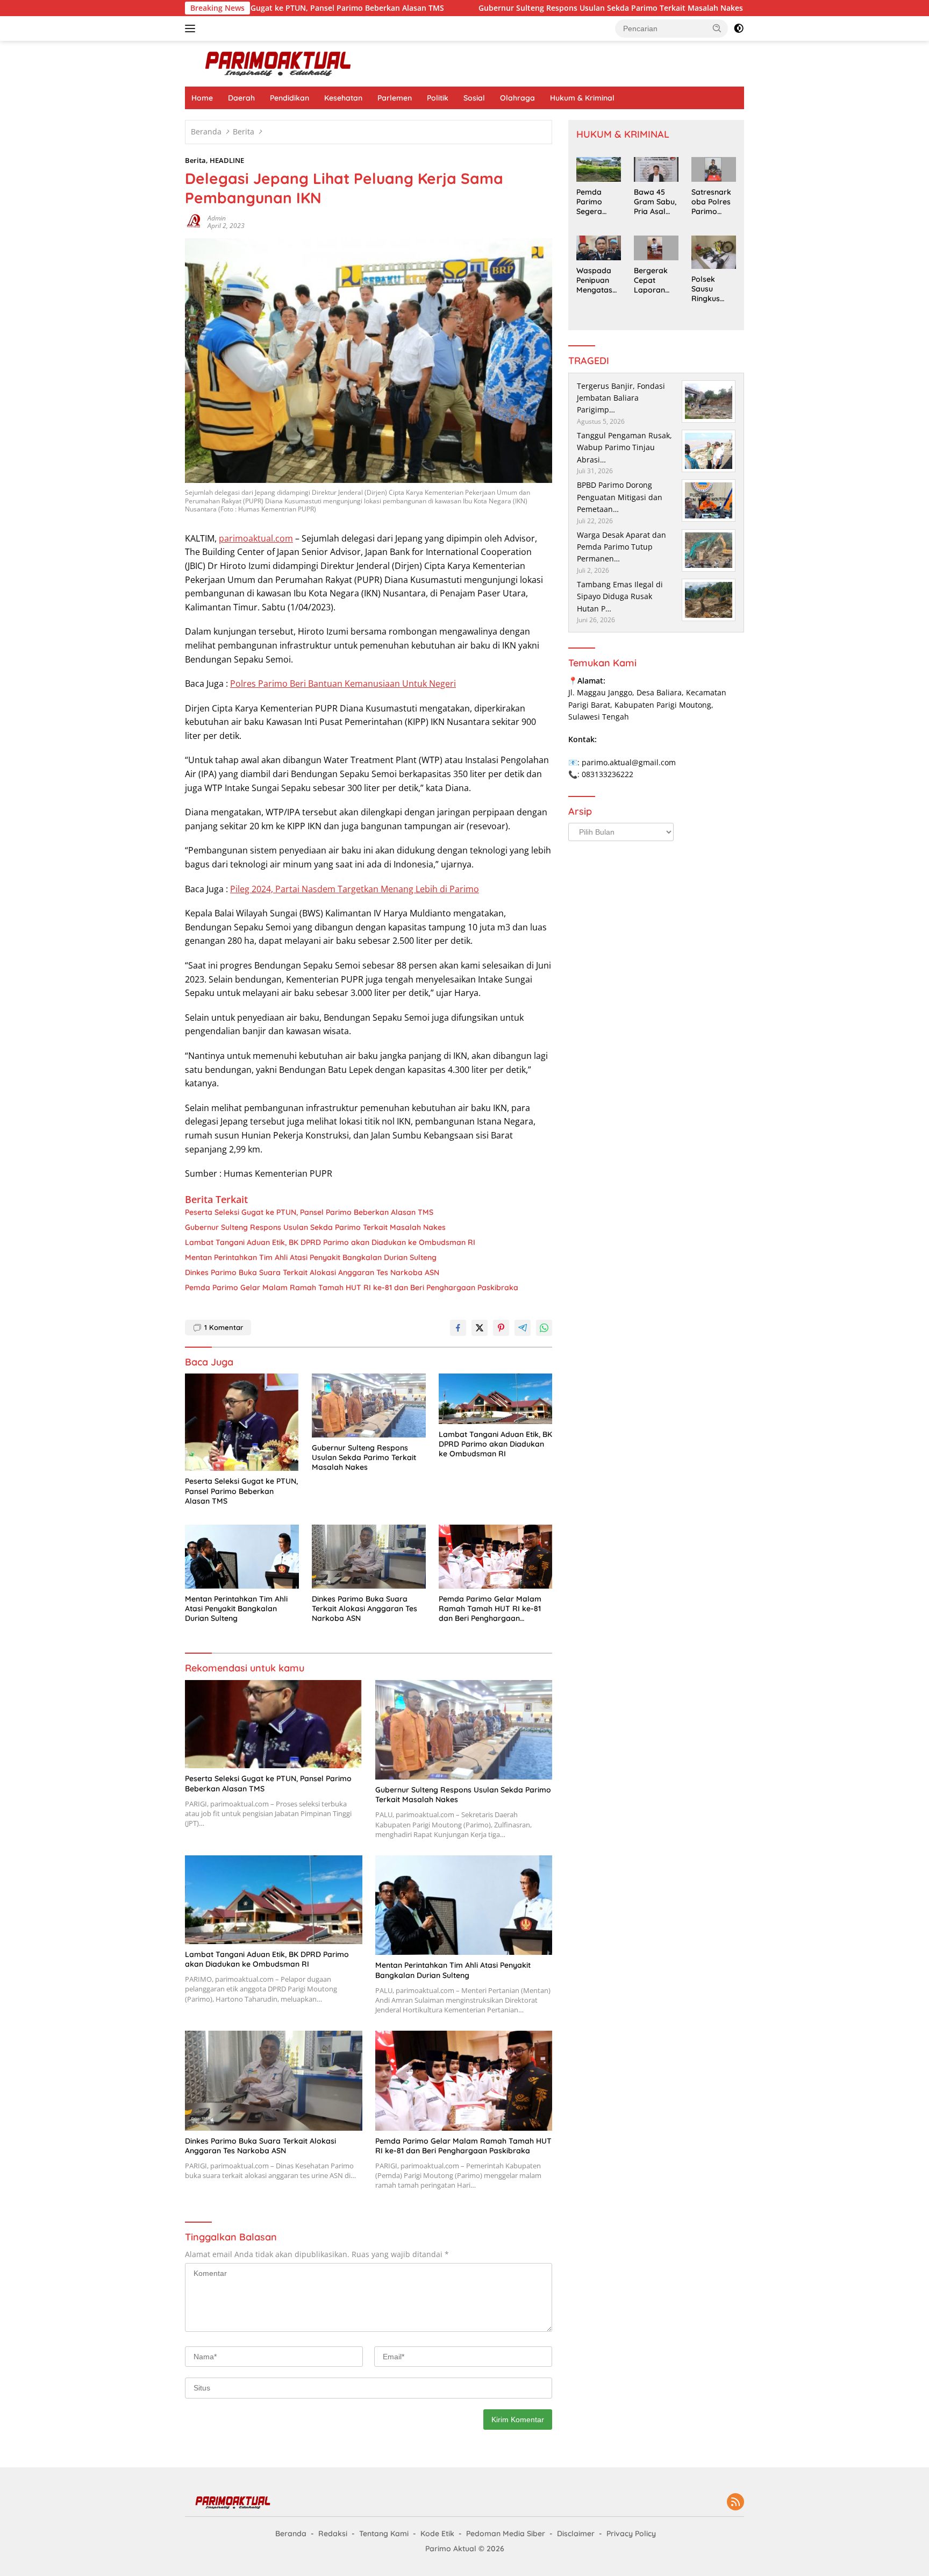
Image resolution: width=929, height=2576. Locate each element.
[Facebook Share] (458, 1328)
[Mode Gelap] (739, 29)
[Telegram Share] (523, 1328)
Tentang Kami (384, 2534)
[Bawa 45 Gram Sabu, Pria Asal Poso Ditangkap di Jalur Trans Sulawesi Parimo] (656, 169)
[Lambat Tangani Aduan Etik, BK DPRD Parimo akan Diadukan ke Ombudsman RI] (496, 1399)
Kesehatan (343, 98)
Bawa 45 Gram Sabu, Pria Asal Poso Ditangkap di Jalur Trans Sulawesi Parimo (655, 202)
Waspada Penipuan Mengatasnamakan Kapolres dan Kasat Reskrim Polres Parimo (596, 280)
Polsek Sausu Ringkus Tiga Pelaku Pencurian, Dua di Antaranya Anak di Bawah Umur (713, 289)
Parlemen (395, 98)
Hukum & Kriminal (582, 98)
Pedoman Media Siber (506, 2534)
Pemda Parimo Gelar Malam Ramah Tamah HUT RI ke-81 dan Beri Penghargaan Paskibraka (352, 1287)
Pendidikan (290, 98)
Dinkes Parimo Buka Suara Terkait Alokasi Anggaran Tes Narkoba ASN (312, 1272)
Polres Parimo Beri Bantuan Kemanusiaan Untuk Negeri (343, 684)
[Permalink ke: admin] (194, 221)
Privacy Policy (631, 2534)
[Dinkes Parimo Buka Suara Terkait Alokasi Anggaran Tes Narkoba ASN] (369, 1557)
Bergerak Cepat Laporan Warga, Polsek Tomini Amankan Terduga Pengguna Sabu (652, 280)
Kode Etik (437, 2534)
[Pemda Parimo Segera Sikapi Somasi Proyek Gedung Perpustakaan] (599, 169)
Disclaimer (576, 2534)
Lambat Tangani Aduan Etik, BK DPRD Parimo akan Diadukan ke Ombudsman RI (330, 1242)
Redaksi (333, 2534)
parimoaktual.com (256, 538)
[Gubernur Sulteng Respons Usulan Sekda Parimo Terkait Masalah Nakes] (369, 1406)
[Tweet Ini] (480, 1328)
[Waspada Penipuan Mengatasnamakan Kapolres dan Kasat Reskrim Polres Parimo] (599, 248)
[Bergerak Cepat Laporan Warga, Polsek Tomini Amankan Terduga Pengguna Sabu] (656, 248)
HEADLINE (227, 160)
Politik (438, 98)
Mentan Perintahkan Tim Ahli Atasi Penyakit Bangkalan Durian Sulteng (311, 1257)
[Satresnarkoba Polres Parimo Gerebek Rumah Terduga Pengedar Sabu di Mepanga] (714, 169)
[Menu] (192, 29)
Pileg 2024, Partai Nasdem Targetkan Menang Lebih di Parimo (355, 889)
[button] (717, 28)
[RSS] (735, 2503)
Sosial (474, 98)
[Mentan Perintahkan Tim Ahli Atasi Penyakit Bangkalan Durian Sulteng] (242, 1557)
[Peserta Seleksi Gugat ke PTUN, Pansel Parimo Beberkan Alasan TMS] (242, 1422)
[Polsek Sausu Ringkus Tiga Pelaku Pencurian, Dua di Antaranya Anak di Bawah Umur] (714, 252)
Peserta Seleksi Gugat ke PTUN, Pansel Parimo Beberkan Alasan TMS (309, 1212)
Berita (195, 160)
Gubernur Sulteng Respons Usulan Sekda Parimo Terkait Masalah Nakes (511, 8)
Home (202, 98)
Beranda (291, 2534)
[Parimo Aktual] (279, 63)
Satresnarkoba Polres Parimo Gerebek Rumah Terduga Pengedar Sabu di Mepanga (711, 202)
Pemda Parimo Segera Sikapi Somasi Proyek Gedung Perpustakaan (597, 202)
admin (217, 218)
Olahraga (517, 98)
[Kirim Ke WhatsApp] (544, 1328)
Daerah (241, 98)
